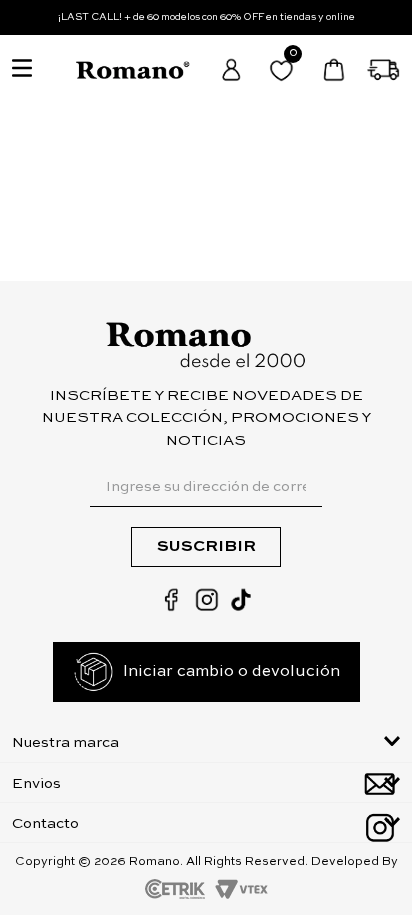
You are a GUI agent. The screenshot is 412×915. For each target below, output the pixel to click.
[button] (205, 741)
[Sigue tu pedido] (384, 70)
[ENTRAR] (232, 70)
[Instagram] (379, 827)
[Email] (379, 783)
